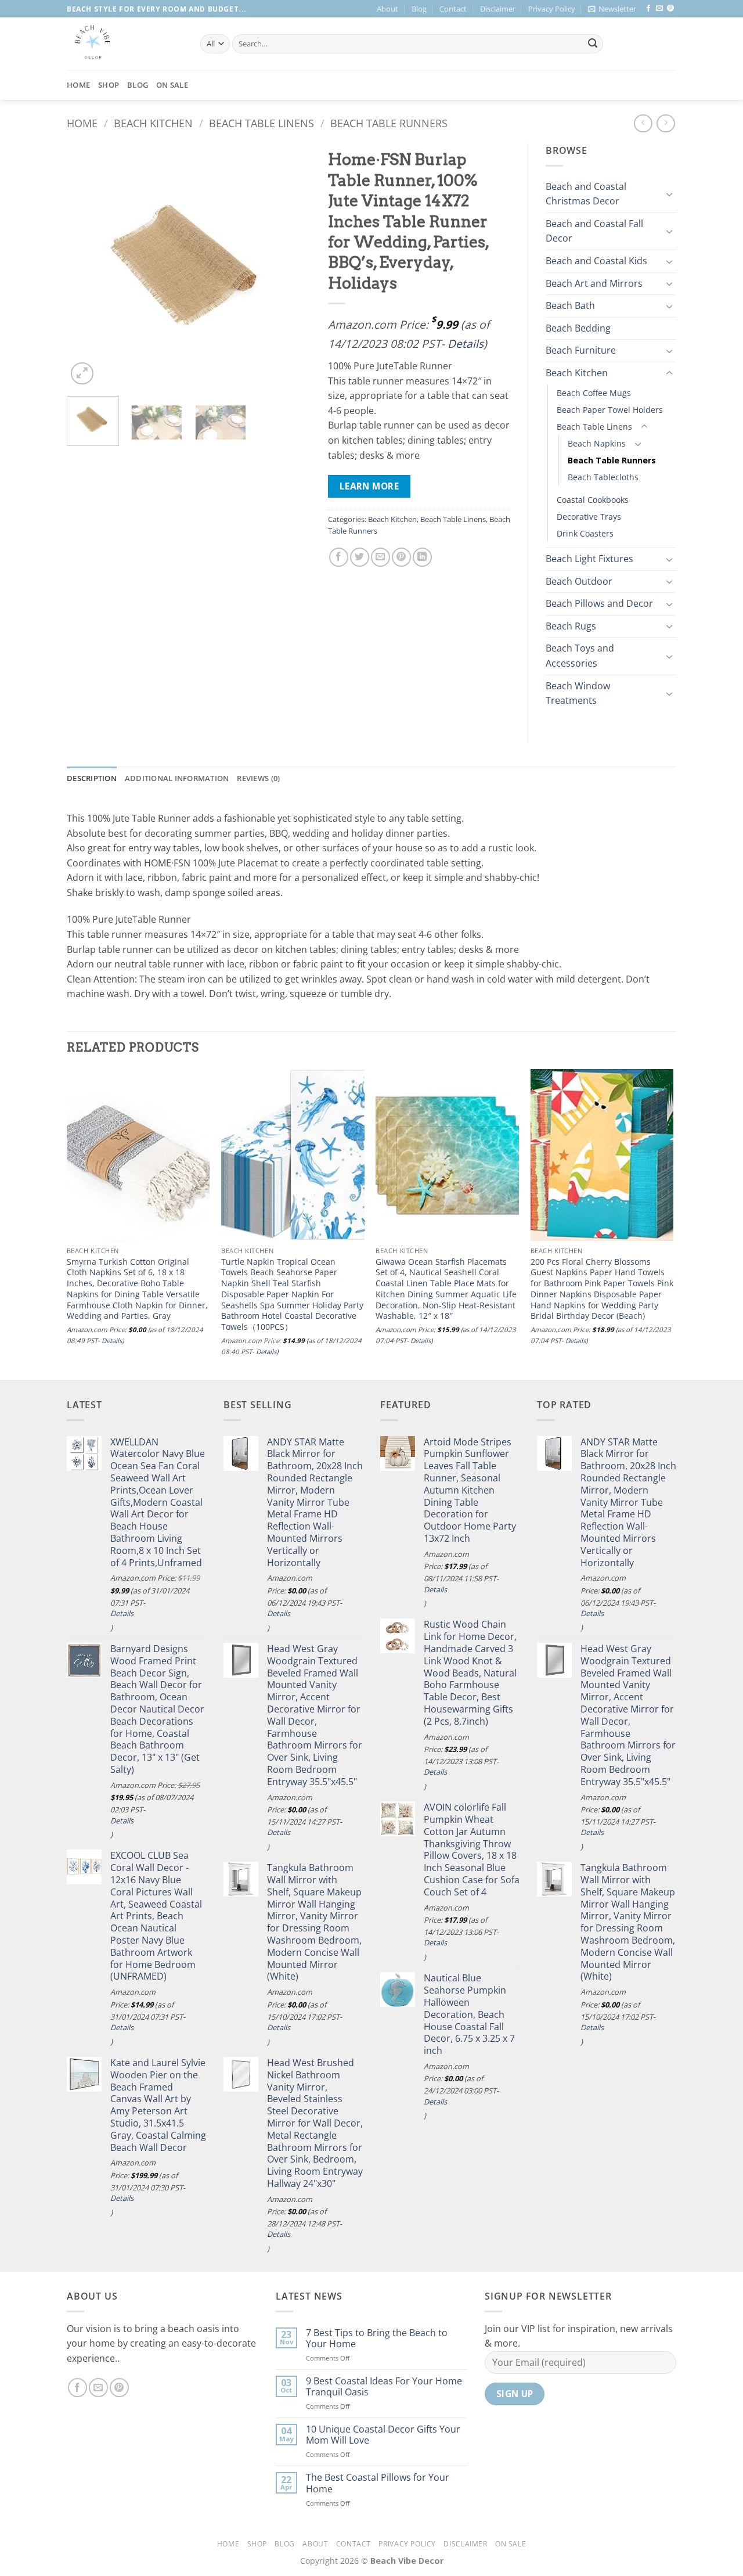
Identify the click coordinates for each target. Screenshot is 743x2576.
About (387, 9)
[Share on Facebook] (339, 557)
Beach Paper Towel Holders (610, 410)
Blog (419, 9)
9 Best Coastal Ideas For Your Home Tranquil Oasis (384, 2387)
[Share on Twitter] (360, 557)
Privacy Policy (552, 9)
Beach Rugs (571, 626)
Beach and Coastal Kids (596, 261)
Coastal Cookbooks (593, 500)
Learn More (369, 486)
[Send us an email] (659, 9)
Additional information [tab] (177, 778)
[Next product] (643, 123)
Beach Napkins (597, 443)
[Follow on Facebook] (648, 9)
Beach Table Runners (389, 123)
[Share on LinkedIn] (422, 557)
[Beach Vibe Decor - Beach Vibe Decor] (125, 44)
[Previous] (86, 265)
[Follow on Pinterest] (670, 9)
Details (466, 343)
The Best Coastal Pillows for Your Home (378, 2483)
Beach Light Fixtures (589, 559)
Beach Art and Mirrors (594, 283)
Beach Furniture (581, 350)
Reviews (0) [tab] (258, 778)
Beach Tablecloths (603, 477)
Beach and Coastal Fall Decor (594, 231)
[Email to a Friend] (380, 557)
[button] (612, 9)
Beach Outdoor (579, 581)
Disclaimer (498, 9)
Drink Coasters (585, 533)
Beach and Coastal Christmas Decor (586, 194)
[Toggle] (669, 194)
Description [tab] (92, 778)
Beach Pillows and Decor (599, 603)
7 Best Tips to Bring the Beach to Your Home (377, 2338)
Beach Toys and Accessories (580, 656)
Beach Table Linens (262, 123)
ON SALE (172, 85)
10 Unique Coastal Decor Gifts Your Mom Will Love (383, 2435)
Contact (453, 9)
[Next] (291, 265)
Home (78, 85)
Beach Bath (570, 305)
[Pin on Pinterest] (401, 557)
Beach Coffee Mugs (594, 393)
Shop (109, 85)
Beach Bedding (578, 328)
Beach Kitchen (153, 123)
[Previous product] (666, 123)
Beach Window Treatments (578, 693)
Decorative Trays (589, 517)
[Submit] (593, 44)
